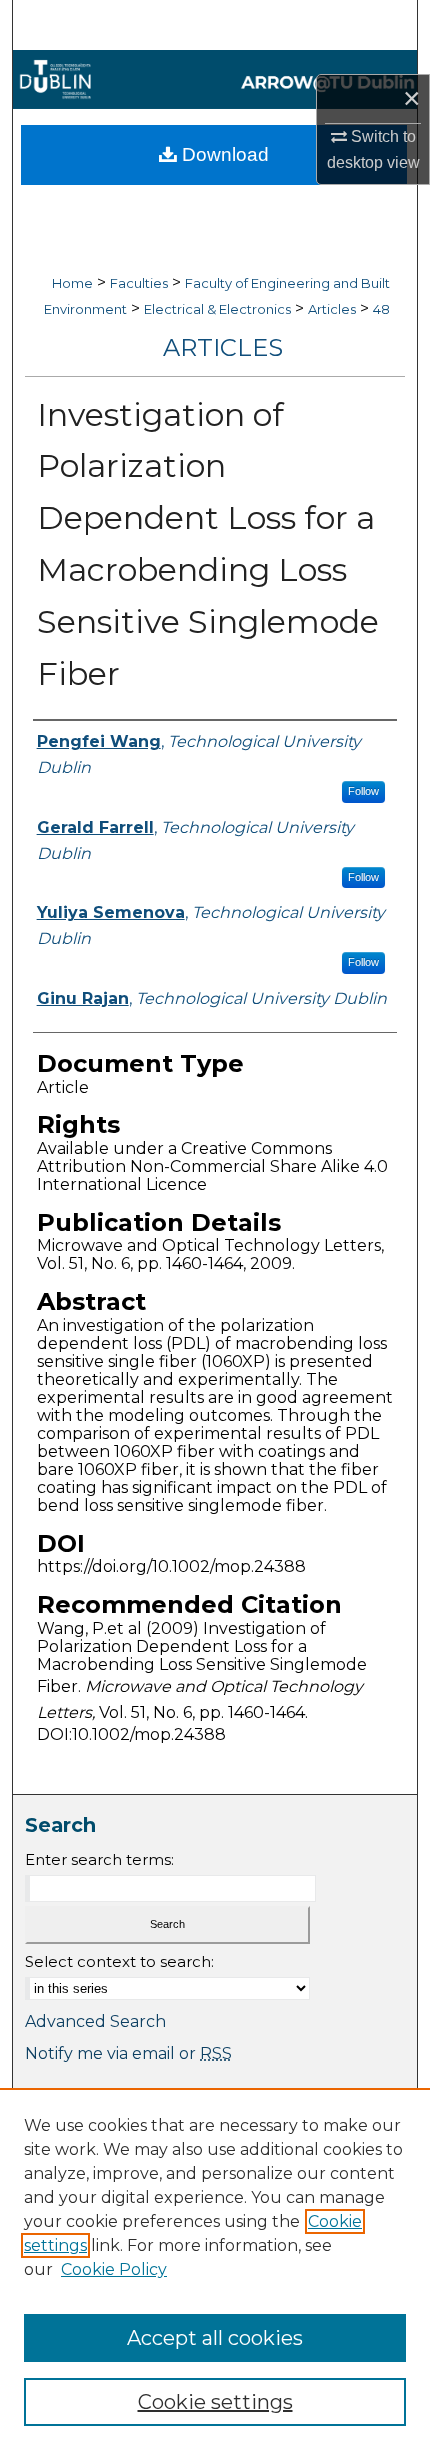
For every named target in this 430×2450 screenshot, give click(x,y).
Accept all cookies (215, 2338)
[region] (215, 2269)
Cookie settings (215, 2402)
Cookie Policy (114, 2269)
